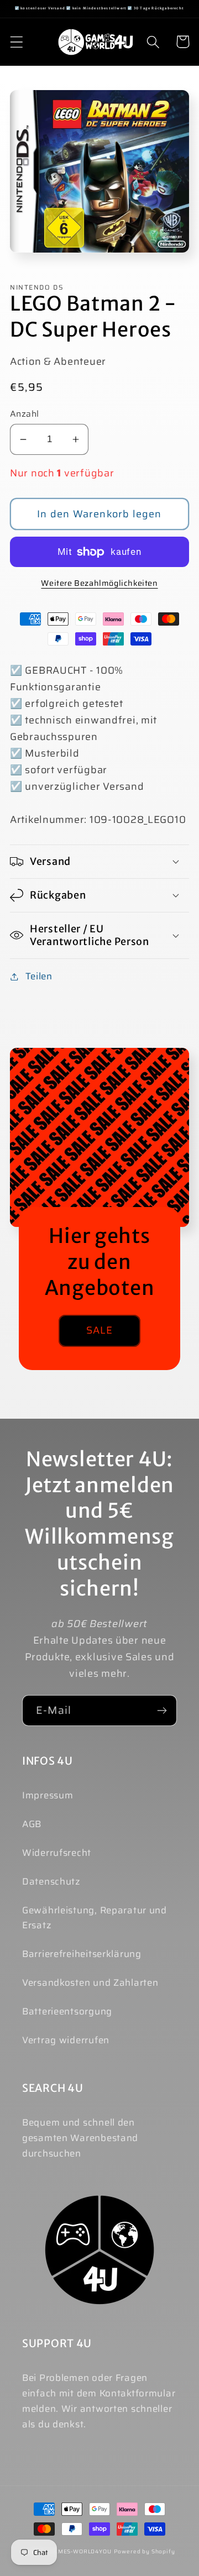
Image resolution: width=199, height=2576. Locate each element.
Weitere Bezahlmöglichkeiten (99, 583)
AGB (32, 1824)
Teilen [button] (39, 976)
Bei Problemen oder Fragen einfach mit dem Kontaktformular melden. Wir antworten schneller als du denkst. (99, 2401)
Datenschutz (51, 1881)
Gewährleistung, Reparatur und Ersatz (95, 1918)
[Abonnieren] (162, 1711)
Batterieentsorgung (67, 2011)
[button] (17, 42)
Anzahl (25, 414)
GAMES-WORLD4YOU (80, 2551)
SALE (100, 1330)
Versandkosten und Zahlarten (90, 1982)
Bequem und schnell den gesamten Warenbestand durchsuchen (80, 2138)
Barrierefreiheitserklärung (82, 1954)
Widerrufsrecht (57, 1853)
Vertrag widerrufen (66, 2040)
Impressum (48, 1795)
